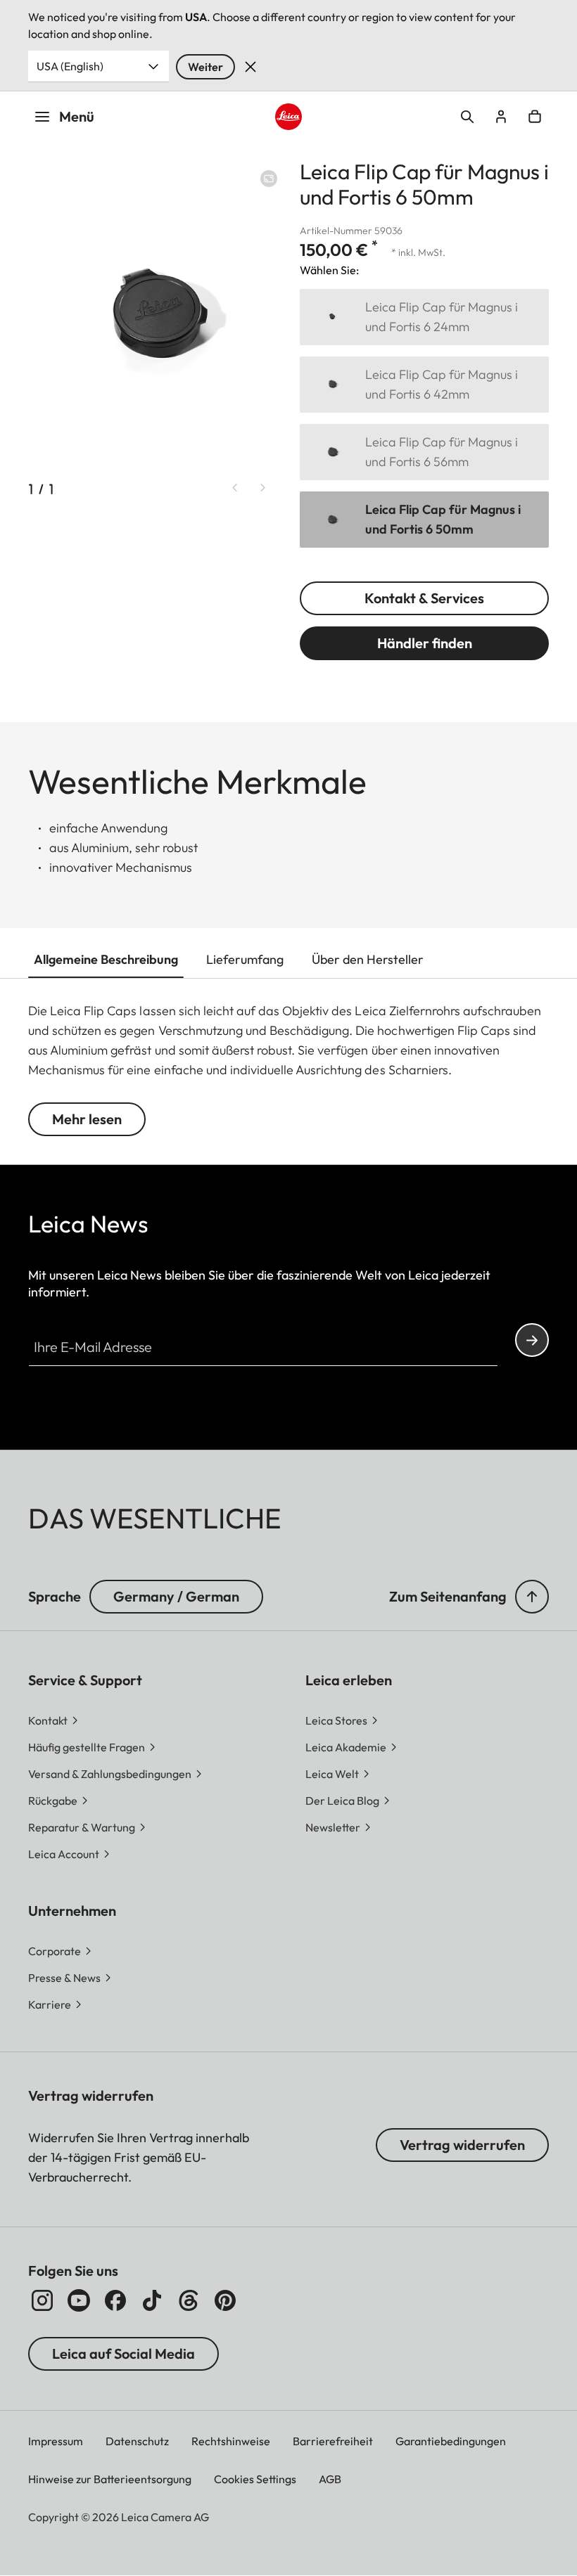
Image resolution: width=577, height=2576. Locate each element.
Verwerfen (251, 67)
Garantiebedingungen (451, 2441)
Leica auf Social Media (123, 2353)
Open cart (535, 117)
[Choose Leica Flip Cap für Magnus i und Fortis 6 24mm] (424, 317)
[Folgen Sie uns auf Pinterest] (225, 2300)
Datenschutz (137, 2441)
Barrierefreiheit (333, 2441)
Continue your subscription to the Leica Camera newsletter (532, 1340)
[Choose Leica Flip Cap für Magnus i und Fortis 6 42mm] (424, 385)
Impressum (56, 2441)
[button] (532, 1597)
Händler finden (425, 643)
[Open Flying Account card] (501, 117)
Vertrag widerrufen (462, 2145)
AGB (330, 2479)
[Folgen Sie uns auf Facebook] (115, 2300)
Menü (77, 116)
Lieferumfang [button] (245, 959)
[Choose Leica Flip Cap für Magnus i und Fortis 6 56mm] (424, 452)
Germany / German (176, 1596)
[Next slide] (263, 488)
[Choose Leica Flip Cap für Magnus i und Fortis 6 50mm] (424, 520)
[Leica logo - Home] (288, 116)
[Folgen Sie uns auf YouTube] (79, 2300)
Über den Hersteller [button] (368, 959)
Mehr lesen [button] (87, 1119)
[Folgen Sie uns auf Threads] (189, 2300)
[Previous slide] (235, 488)
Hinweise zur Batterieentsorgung (110, 2479)
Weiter (205, 67)
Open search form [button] (467, 117)
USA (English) (70, 66)
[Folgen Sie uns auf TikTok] (152, 2300)
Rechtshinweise (231, 2441)
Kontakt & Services (424, 598)
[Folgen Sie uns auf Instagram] (42, 2300)
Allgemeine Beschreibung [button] (106, 959)
